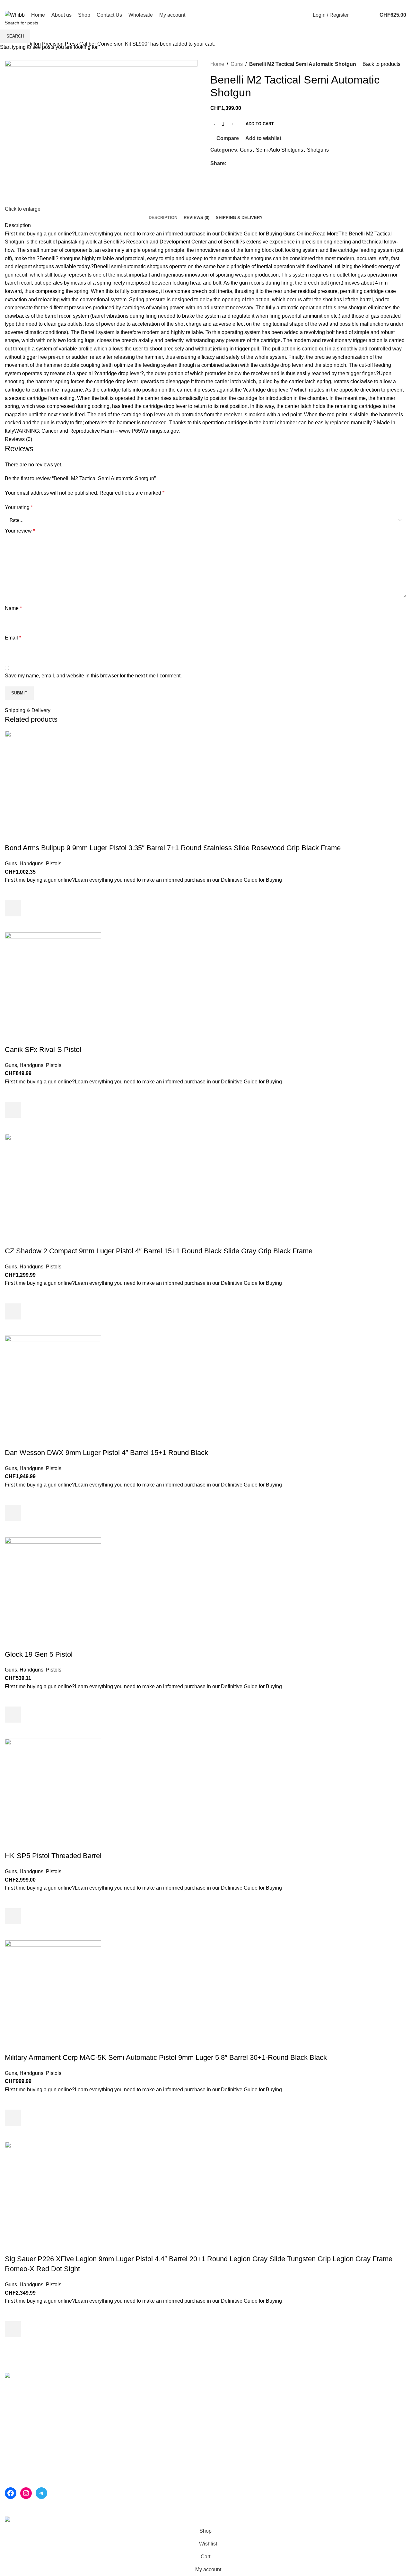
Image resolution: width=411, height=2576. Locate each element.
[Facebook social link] (373, 4)
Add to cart (260, 124)
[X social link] (380, 4)
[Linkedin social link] (395, 4)
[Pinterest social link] (388, 4)
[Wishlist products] (368, 15)
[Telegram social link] (402, 4)
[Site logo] (15, 15)
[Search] (357, 15)
